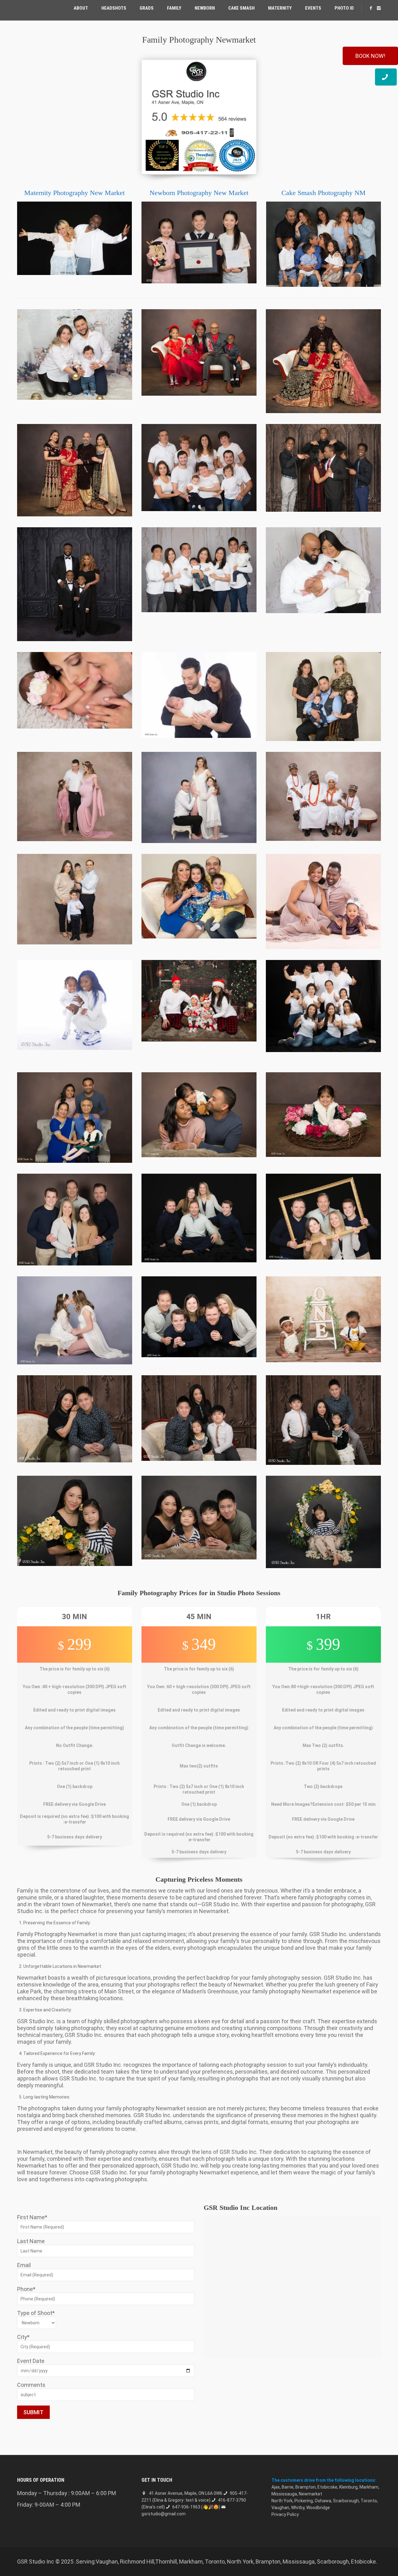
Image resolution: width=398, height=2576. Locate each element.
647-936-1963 (186, 2507)
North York (282, 2501)
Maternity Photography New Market (74, 193)
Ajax (276, 2487)
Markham (369, 2487)
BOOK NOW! (370, 56)
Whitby (298, 2508)
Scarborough (346, 2501)
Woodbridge (318, 2508)
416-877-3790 (232, 2500)
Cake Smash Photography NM (324, 193)
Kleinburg (348, 2487)
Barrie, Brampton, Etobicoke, (310, 2487)
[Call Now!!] (386, 77)
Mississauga (284, 2494)
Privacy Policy (285, 2514)
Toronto (369, 2501)
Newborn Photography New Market (199, 193)
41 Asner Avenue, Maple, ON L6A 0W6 (186, 2493)
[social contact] (371, 8)
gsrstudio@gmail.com (164, 2514)
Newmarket (310, 2494)
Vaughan (280, 2508)
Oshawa (323, 2501)
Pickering (304, 2501)
